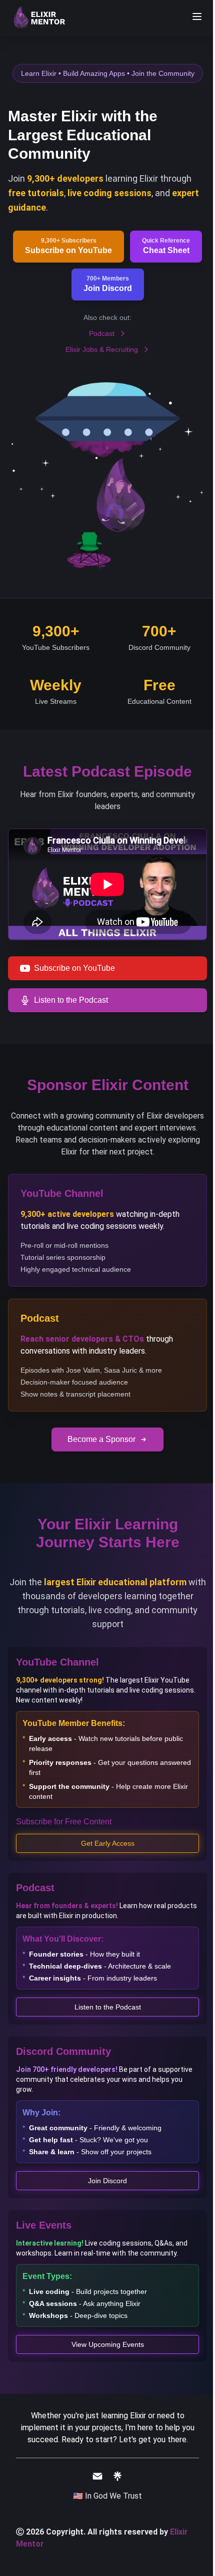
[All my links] (117, 2476)
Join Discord (107, 2181)
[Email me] (97, 2476)
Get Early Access (108, 1843)
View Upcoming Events (108, 2344)
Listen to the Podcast (108, 2007)
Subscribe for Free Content (64, 1822)
